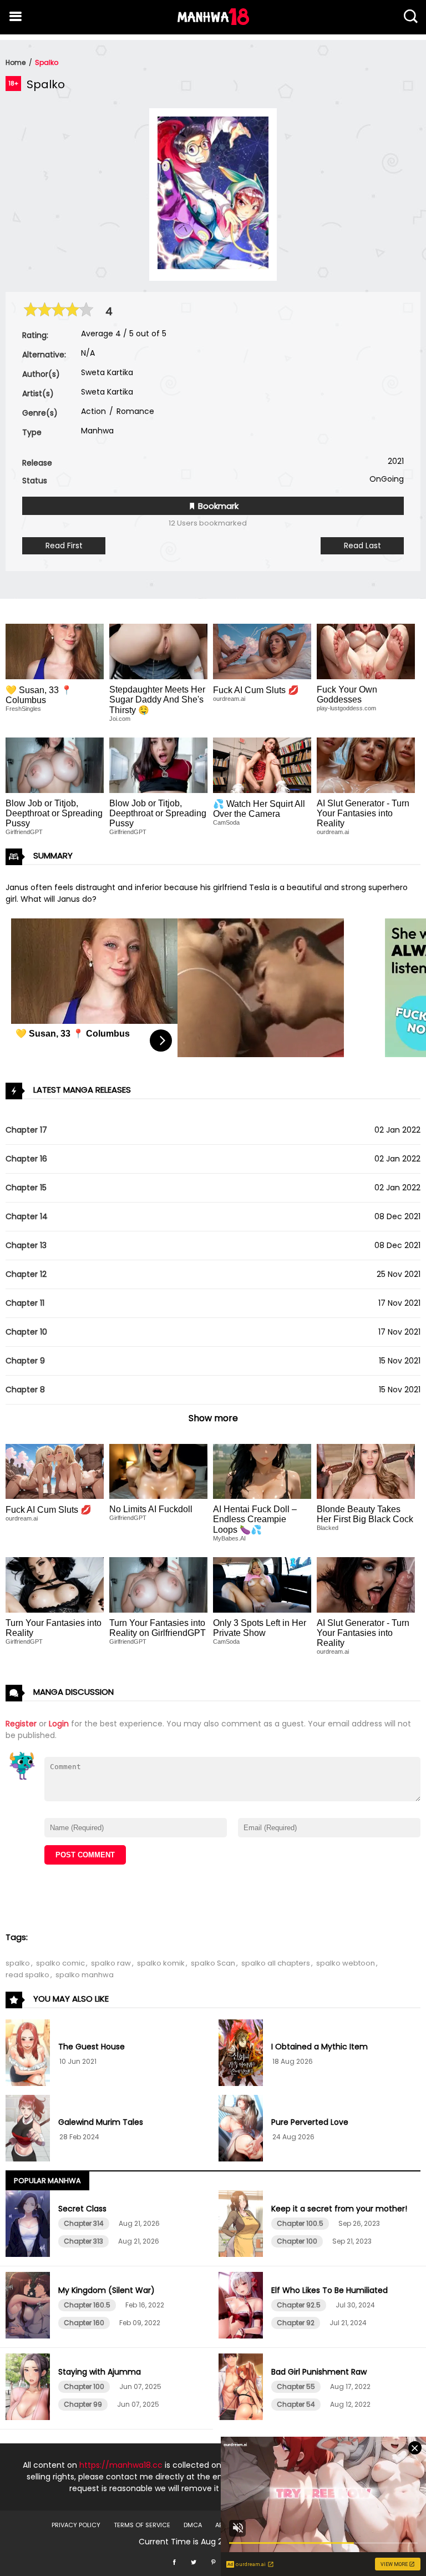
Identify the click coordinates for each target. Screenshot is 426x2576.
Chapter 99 (83, 2404)
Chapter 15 (26, 1188)
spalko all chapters (276, 1963)
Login (59, 1724)
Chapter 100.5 (300, 2223)
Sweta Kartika (107, 372)
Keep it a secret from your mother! (339, 2209)
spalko (18, 1963)
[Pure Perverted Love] (242, 2130)
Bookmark (217, 506)
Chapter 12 (26, 1274)
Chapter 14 (27, 1216)
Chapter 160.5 (87, 2305)
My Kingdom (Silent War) (106, 2290)
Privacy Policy (76, 2525)
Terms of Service (142, 2525)
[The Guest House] (29, 2054)
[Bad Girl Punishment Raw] (242, 2388)
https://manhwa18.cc (121, 2465)
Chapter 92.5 (299, 2305)
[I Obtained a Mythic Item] (242, 2054)
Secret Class (82, 2209)
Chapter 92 (296, 2323)
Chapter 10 (26, 1332)
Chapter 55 (296, 2386)
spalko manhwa (85, 1975)
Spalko (47, 62)
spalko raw (111, 1963)
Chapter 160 (84, 2323)
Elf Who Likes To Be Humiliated (329, 2290)
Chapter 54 (296, 2404)
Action (93, 411)
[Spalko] (213, 266)
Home (16, 62)
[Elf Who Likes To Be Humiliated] (242, 2307)
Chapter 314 (84, 2223)
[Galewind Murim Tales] (29, 2130)
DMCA (193, 2525)
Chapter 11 (25, 1303)
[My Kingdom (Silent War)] (29, 2307)
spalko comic (60, 1963)
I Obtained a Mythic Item (319, 2047)
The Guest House (92, 2047)
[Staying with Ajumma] (29, 2388)
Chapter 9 (25, 1361)
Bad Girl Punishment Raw (319, 2372)
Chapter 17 (26, 1130)
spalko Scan (213, 1963)
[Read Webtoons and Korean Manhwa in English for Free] (213, 22)
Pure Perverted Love (310, 2122)
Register (21, 1724)
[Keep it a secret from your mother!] (242, 2225)
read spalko (27, 1975)
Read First (64, 545)
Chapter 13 (26, 1245)
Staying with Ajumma (100, 2372)
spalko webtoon (346, 1963)
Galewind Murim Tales (101, 2122)
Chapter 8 (25, 1390)
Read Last (362, 545)
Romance (134, 411)
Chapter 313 (83, 2241)
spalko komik (161, 1963)
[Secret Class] (29, 2225)
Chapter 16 (26, 1159)
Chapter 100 (297, 2241)
